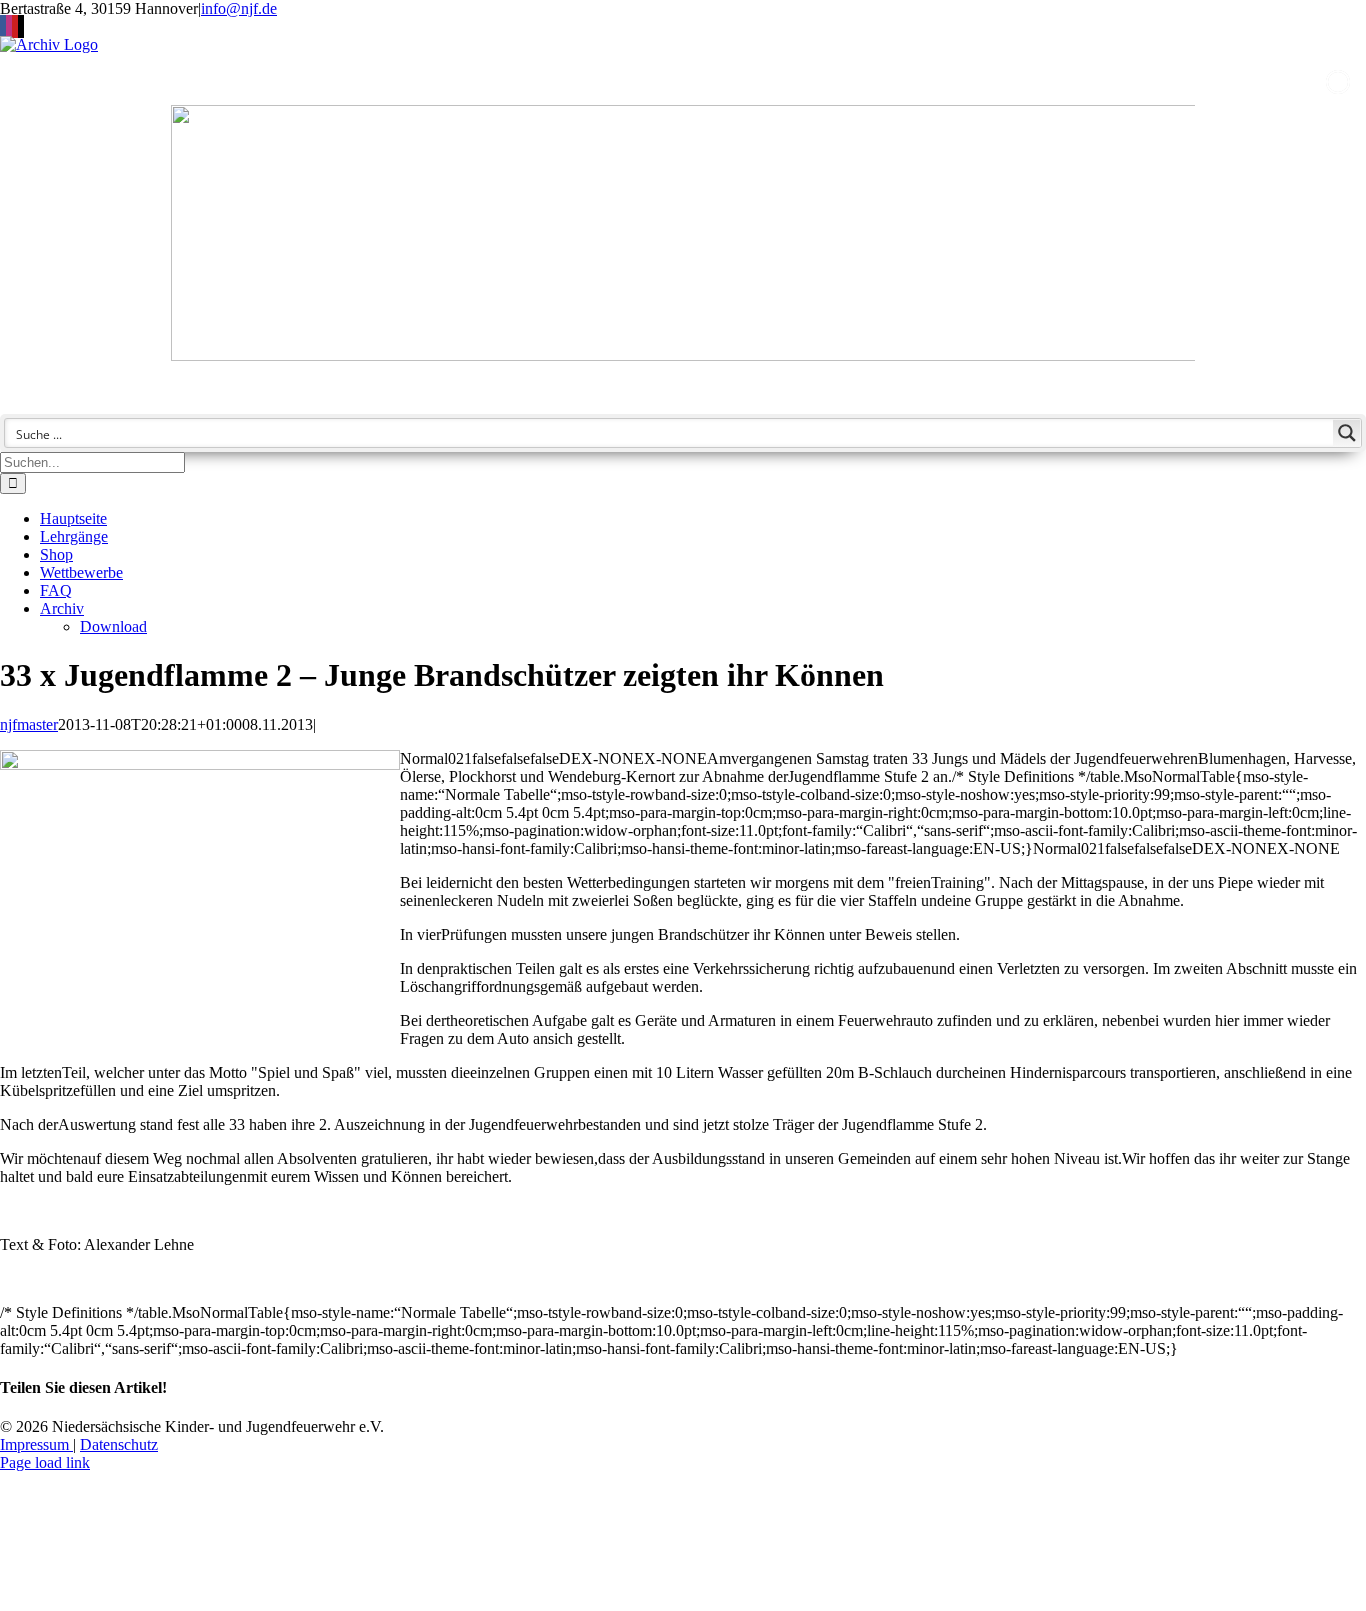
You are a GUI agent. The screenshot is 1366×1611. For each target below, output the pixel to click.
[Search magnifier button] (1347, 433)
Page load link (45, 1462)
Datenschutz (119, 1444)
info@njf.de (239, 8)
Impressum (36, 1444)
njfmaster (29, 724)
